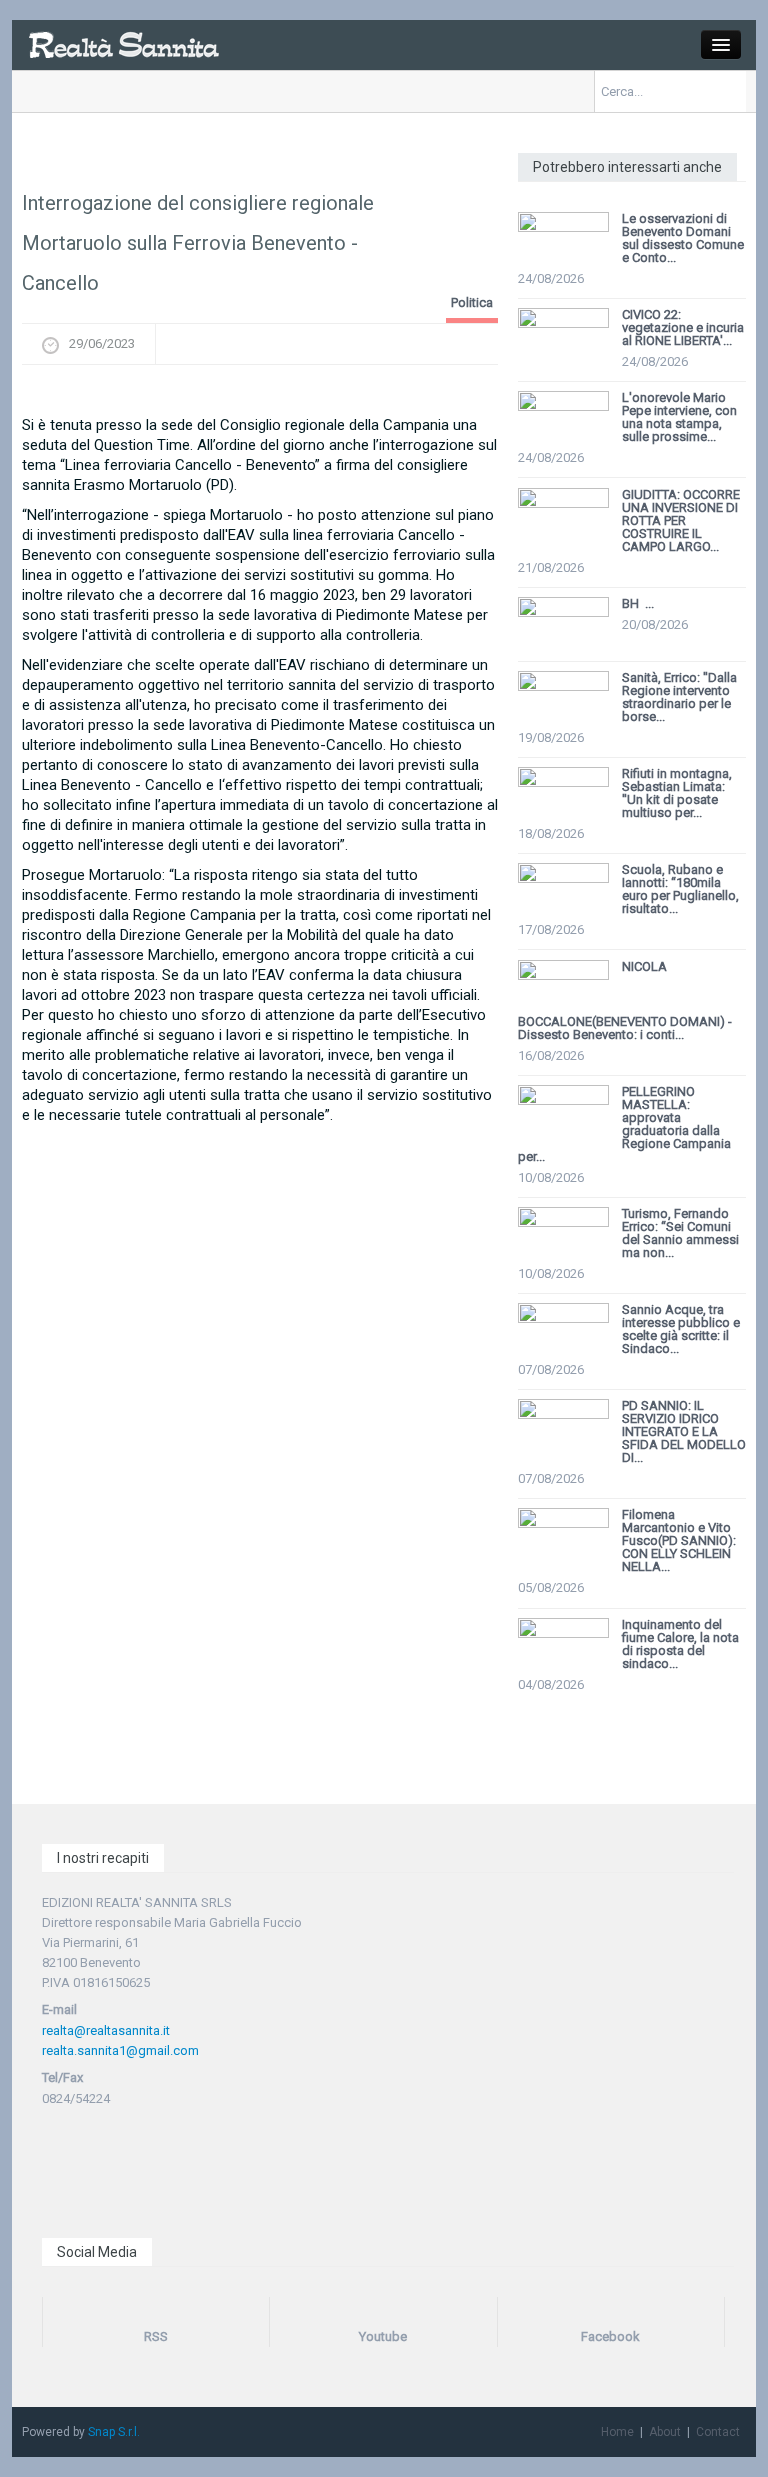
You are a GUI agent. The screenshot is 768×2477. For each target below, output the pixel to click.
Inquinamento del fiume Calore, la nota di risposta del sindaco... (680, 1644)
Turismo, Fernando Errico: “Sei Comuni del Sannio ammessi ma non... (680, 1233)
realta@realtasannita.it (106, 2030)
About (665, 2432)
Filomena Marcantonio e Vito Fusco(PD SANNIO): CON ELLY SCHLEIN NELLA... (679, 1540)
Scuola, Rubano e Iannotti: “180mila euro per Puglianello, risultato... (680, 889)
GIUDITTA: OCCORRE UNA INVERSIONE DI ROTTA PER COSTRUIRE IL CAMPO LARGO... (681, 520)
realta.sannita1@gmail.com (120, 2050)
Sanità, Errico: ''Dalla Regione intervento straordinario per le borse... (679, 697)
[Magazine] (123, 43)
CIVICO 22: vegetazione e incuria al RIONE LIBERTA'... (683, 327)
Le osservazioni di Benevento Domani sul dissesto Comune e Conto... (683, 238)
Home (617, 2432)
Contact (718, 2432)
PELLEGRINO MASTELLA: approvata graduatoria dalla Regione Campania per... (624, 1124)
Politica (472, 302)
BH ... (638, 603)
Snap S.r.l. (114, 2432)
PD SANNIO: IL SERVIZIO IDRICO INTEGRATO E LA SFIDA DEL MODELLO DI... (684, 1431)
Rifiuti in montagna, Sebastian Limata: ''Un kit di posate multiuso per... (677, 793)
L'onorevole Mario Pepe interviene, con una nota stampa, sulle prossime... (679, 417)
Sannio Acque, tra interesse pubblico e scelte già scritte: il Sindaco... (681, 1329)
